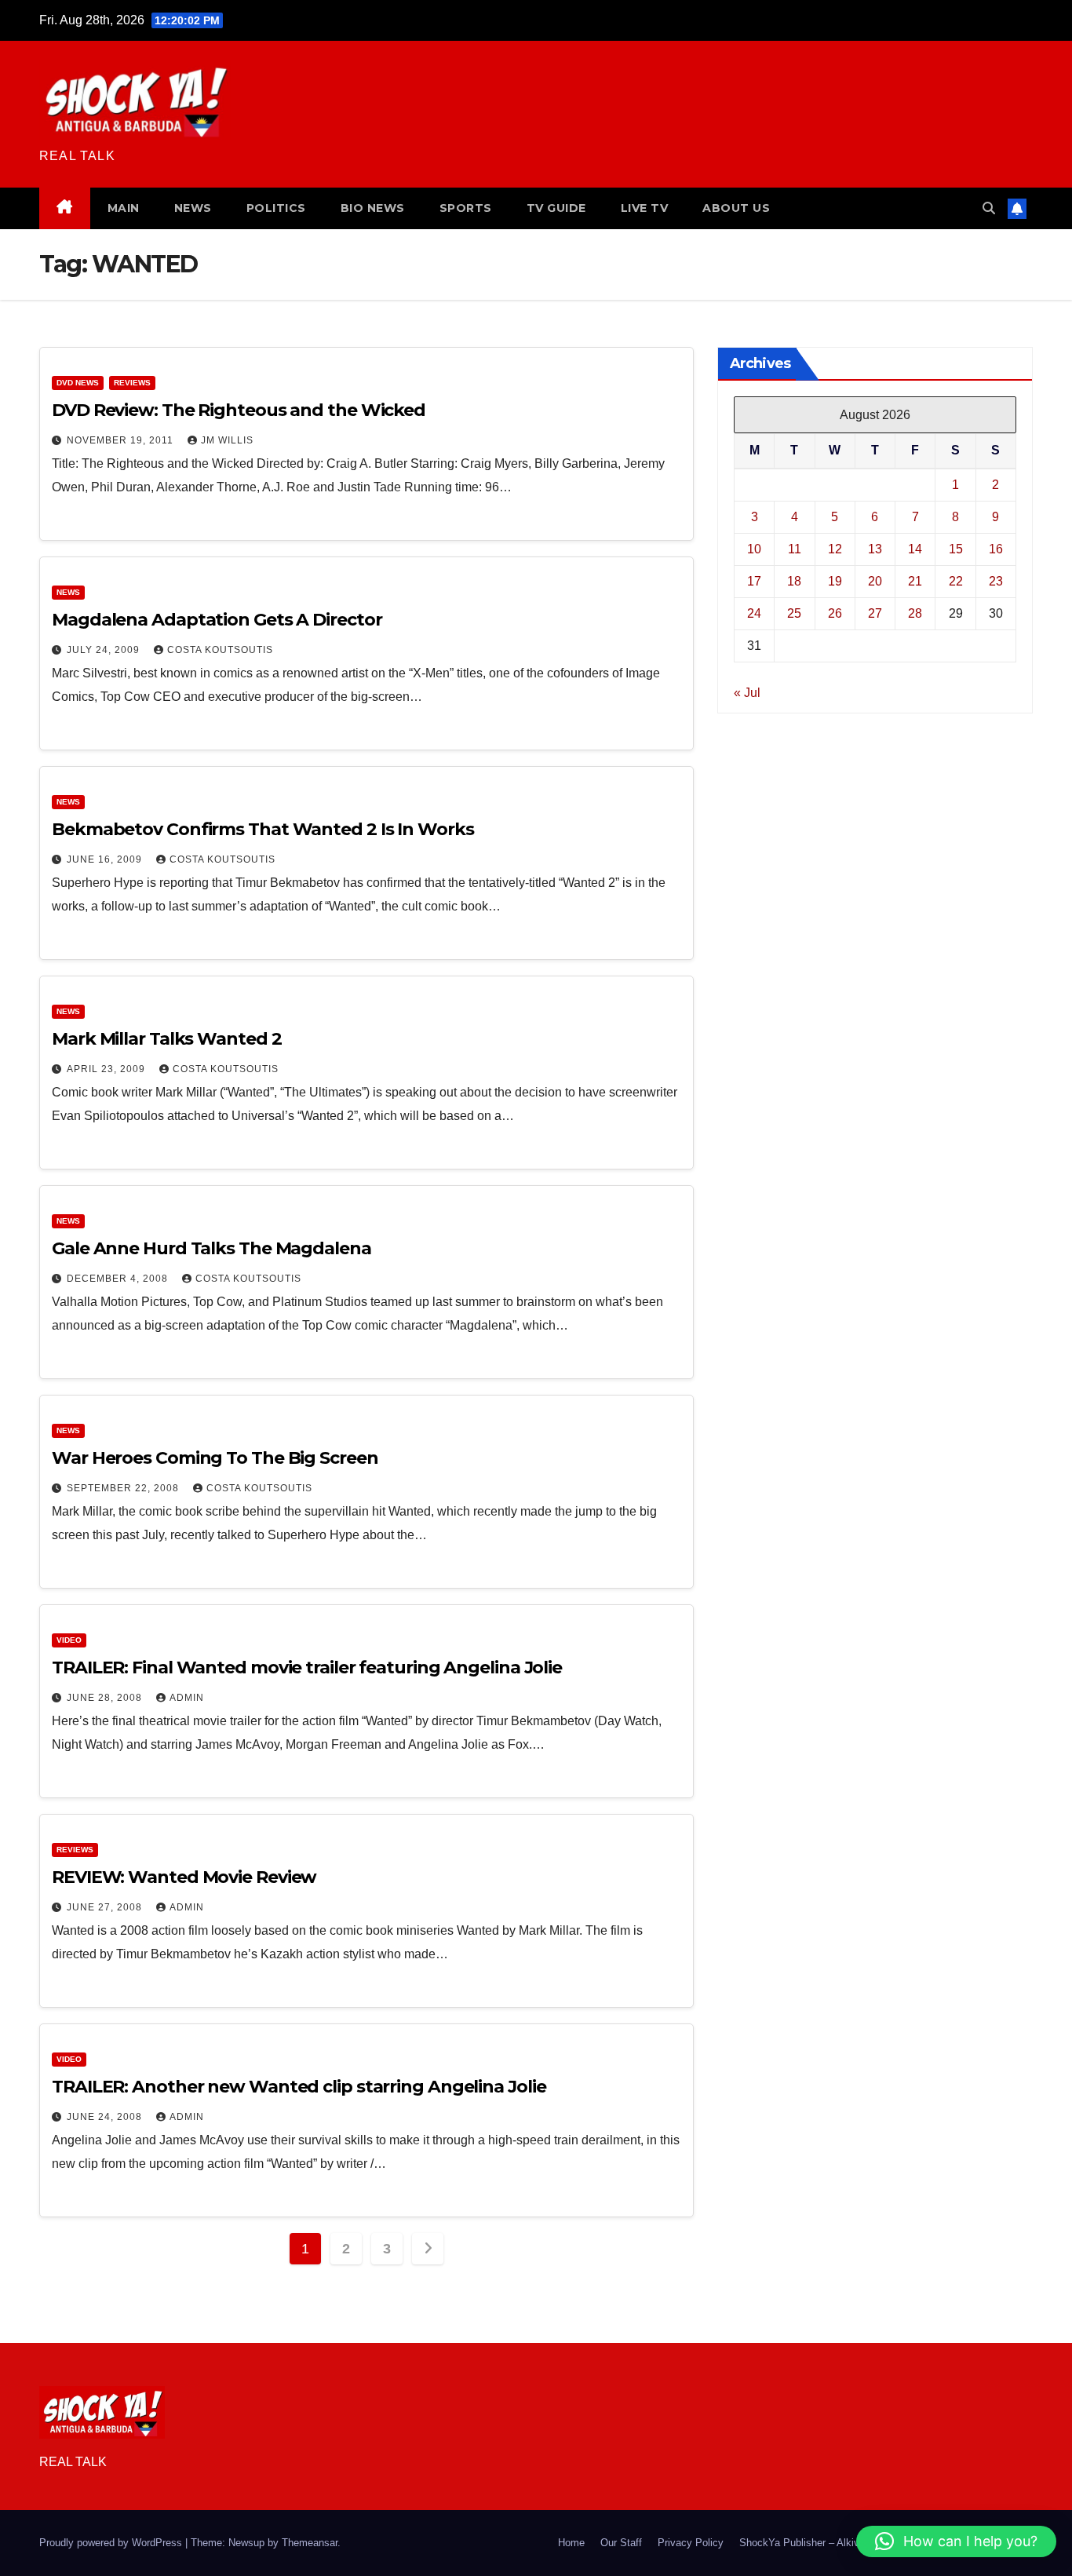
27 (875, 613)
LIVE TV (645, 208)
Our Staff (621, 2543)
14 (915, 548)
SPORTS (466, 208)
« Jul (747, 692)
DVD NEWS (78, 383)
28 (915, 613)
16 (996, 548)
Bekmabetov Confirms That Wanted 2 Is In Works (263, 829)
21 (915, 580)
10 (754, 548)
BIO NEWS (373, 208)
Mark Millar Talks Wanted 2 (166, 1039)
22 (956, 580)
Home (571, 2543)
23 (996, 580)
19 (835, 580)
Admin (187, 1698)
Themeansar (310, 2543)
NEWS (193, 208)
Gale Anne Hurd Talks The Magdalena (211, 1248)
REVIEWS (132, 383)
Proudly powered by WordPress (112, 2543)
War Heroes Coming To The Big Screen (215, 1458)
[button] (989, 208)
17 (754, 580)
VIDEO (69, 1640)
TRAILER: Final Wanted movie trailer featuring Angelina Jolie (307, 1667)
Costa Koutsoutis (220, 650)
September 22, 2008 (124, 1488)
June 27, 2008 (106, 1907)
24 (754, 613)
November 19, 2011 (122, 440)
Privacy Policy (691, 2543)
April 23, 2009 (108, 1069)
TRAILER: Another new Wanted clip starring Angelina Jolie (299, 2087)
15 (956, 548)
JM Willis (227, 440)
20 (875, 580)
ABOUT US (736, 208)
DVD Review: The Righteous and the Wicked (239, 410)
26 (835, 613)
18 (794, 580)
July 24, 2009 (105, 650)
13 (875, 548)
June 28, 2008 (106, 1698)
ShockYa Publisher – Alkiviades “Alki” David (839, 2543)
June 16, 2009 (106, 859)
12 (835, 548)
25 (794, 613)
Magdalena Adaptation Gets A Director (217, 620)
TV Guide (556, 208)
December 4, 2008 (119, 1279)
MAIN (124, 208)
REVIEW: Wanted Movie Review (184, 1877)
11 (795, 548)
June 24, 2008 (106, 2117)
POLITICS (276, 208)
